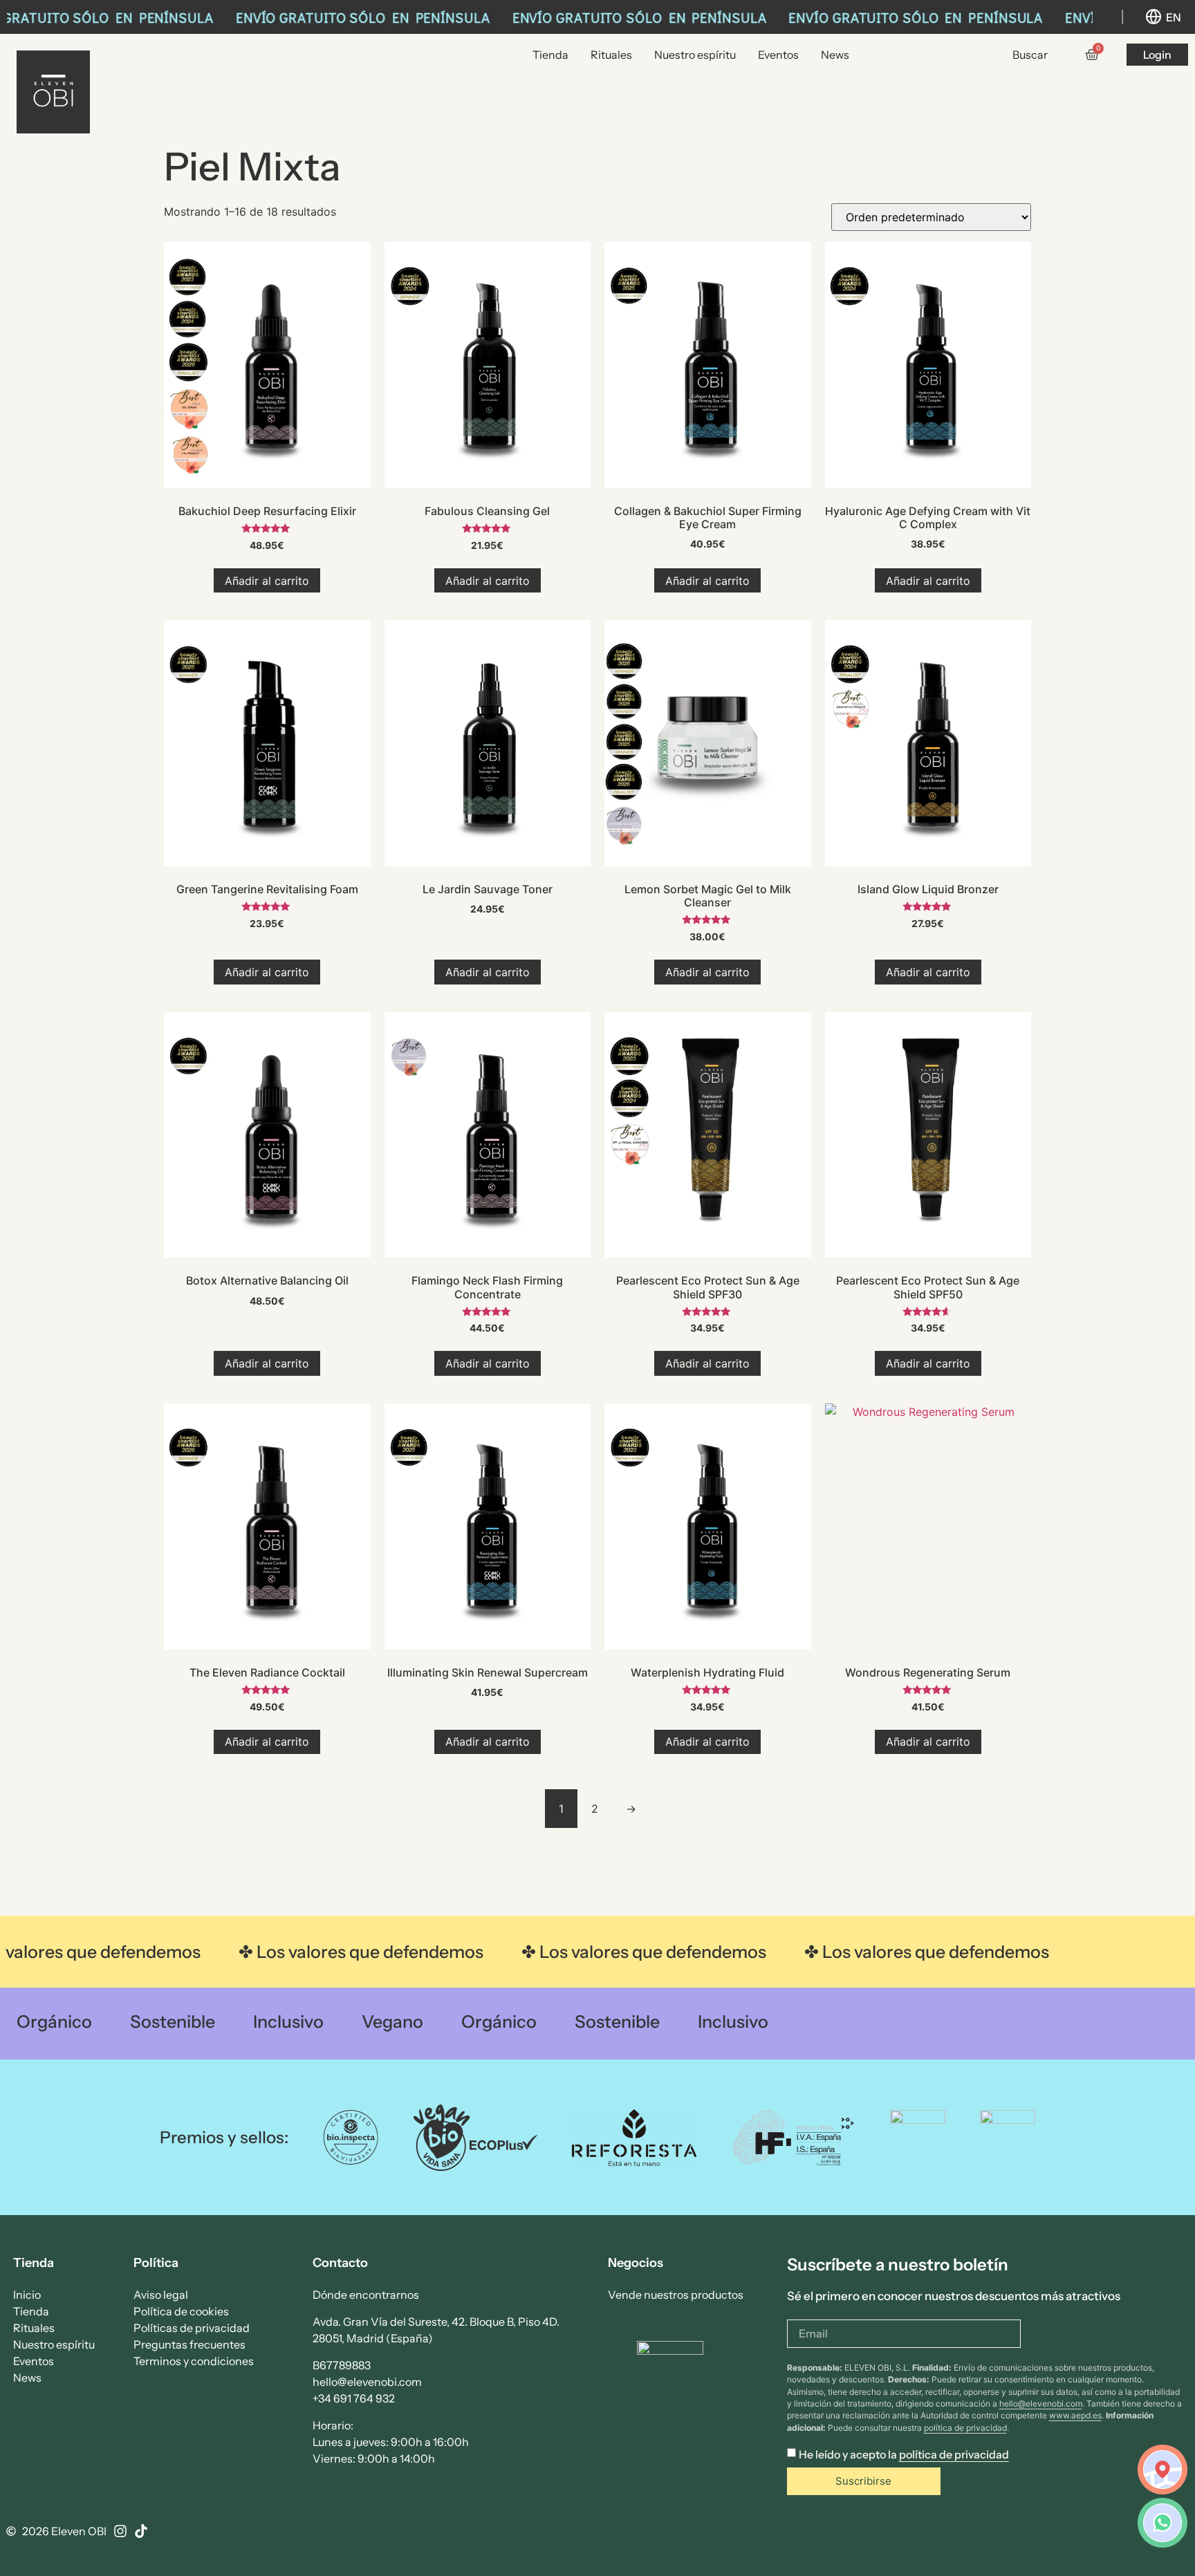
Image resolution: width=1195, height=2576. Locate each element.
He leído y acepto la (904, 2455)
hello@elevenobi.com (1041, 2404)
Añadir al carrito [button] (267, 581)
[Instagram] (120, 2531)
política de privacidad (965, 2428)
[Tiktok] (141, 2531)
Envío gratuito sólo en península (355, 17)
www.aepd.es (1075, 2415)
